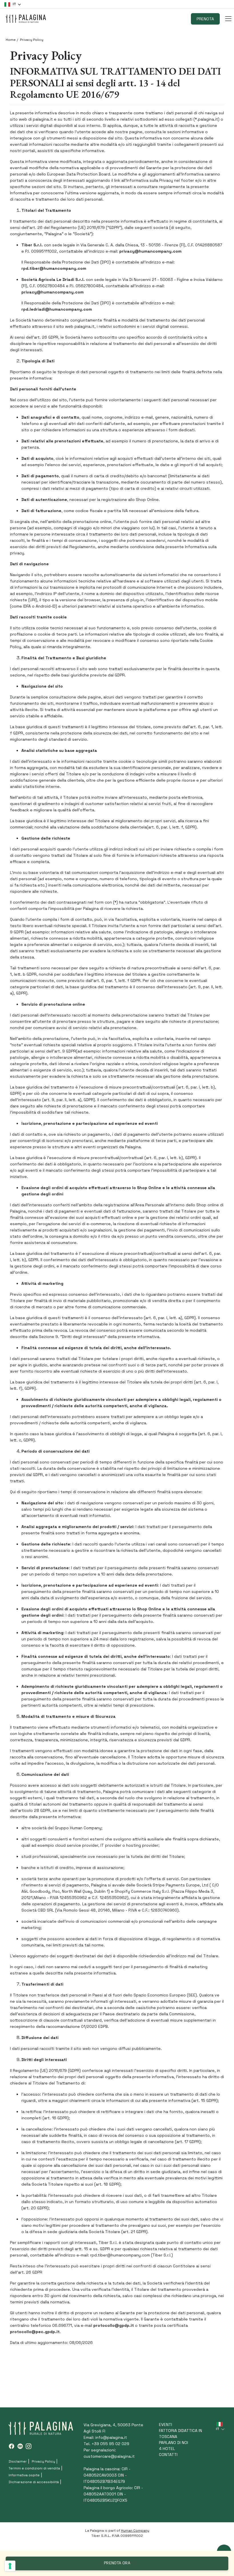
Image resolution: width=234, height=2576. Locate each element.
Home (11, 40)
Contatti (168, 2455)
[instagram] (29, 2446)
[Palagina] (26, 19)
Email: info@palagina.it (105, 2437)
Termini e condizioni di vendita (34, 2468)
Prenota (205, 19)
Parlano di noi (174, 2443)
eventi (166, 2425)
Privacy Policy (43, 2461)
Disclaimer (18, 2461)
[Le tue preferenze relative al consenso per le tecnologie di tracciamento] (10, 2566)
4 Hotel (167, 2449)
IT (14, 4)
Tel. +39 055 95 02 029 (106, 2444)
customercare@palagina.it (109, 2456)
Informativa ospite (24, 2475)
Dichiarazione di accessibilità (34, 2482)
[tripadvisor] (20, 2446)
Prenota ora (117, 2563)
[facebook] (11, 2446)
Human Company (135, 2531)
